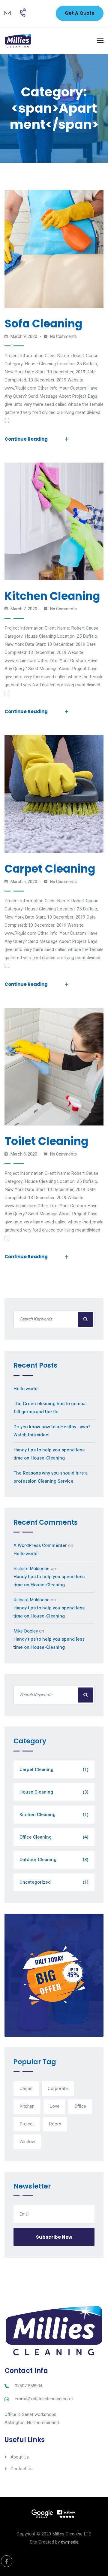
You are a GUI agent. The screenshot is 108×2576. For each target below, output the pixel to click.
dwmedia (70, 2542)
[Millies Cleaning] (18, 41)
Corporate (58, 2088)
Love (54, 2106)
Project (27, 2124)
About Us (20, 2457)
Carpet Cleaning (50, 869)
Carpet (26, 2088)
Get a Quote (80, 13)
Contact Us (22, 2469)
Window (27, 2142)
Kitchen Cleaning (52, 596)
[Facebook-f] (7, 2561)
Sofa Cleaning (43, 324)
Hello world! (26, 1389)
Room (55, 2124)
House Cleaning (54, 1792)
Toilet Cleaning (46, 1141)
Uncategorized (54, 1882)
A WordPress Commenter (40, 1545)
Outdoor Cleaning (54, 1860)
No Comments (63, 337)
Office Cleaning (54, 1837)
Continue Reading (26, 439)
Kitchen (27, 2106)
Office (80, 2106)
